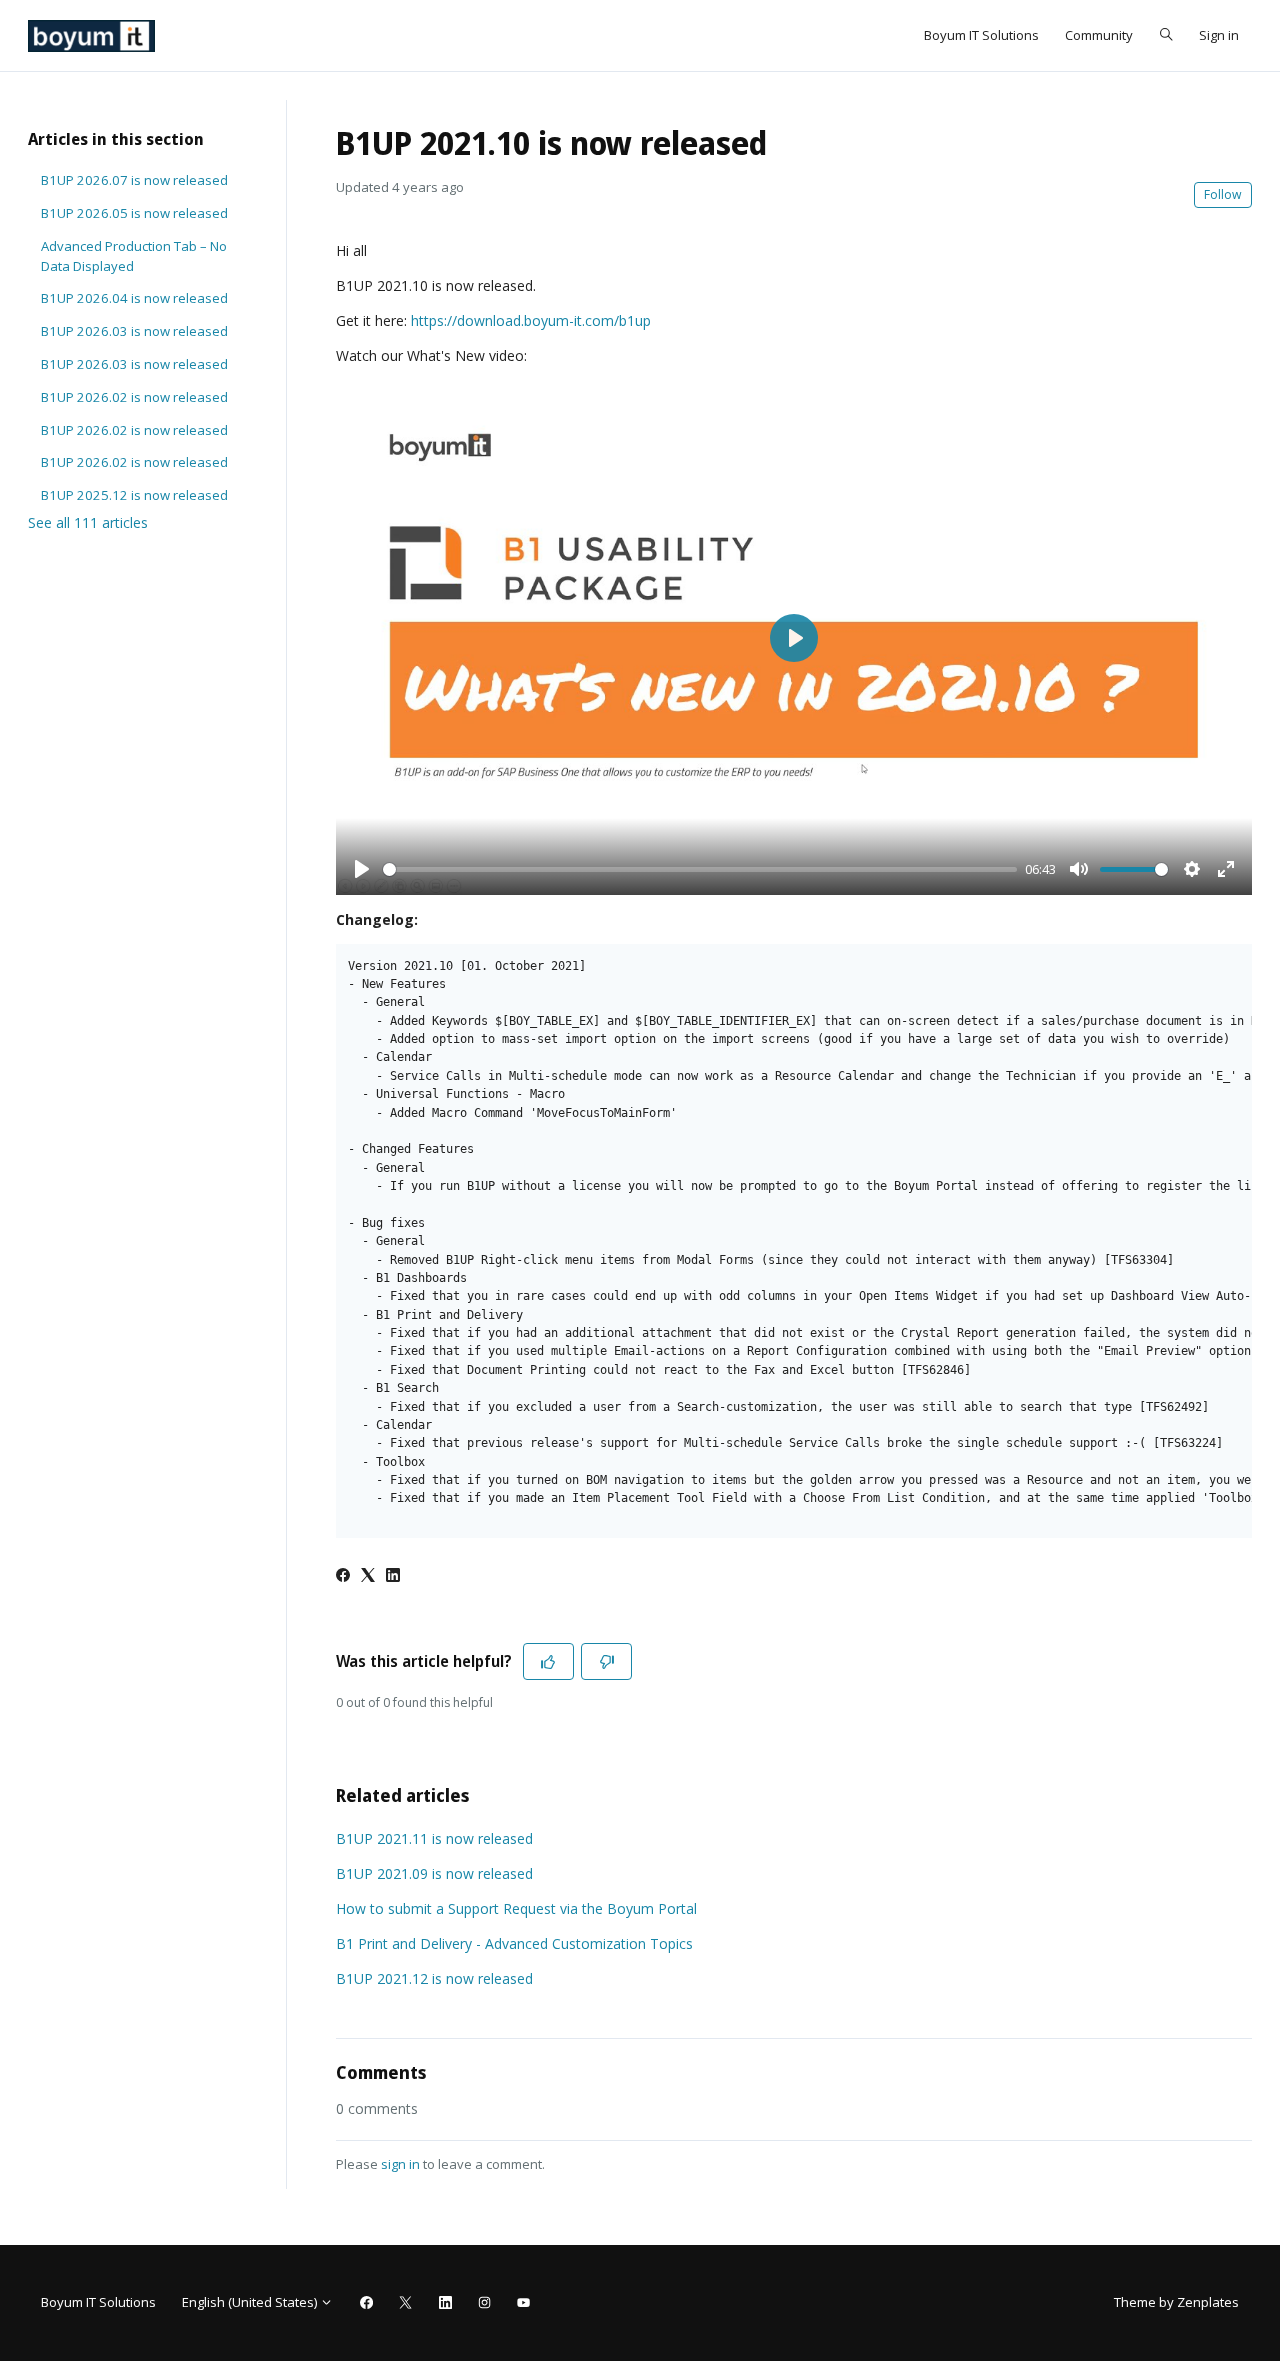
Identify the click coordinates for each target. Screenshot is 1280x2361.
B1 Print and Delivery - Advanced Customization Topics (514, 1943)
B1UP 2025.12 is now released (134, 495)
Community (1099, 35)
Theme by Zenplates (1176, 2301)
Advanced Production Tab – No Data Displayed (134, 256)
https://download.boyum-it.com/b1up (531, 320)
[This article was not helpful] (606, 1661)
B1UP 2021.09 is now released (434, 1873)
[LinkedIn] (393, 1576)
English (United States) (251, 2302)
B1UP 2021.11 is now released (434, 1838)
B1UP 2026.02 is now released (134, 397)
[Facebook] (343, 1576)
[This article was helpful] (548, 1661)
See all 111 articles (88, 522)
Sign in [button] (1219, 35)
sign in (400, 2164)
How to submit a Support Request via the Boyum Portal (516, 1908)
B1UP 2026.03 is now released (134, 331)
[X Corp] (368, 1576)
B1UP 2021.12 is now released (434, 1978)
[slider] (700, 869)
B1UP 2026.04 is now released (134, 298)
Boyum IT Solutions (981, 35)
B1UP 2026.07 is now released (134, 180)
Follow (1223, 194)
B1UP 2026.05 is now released (134, 213)
